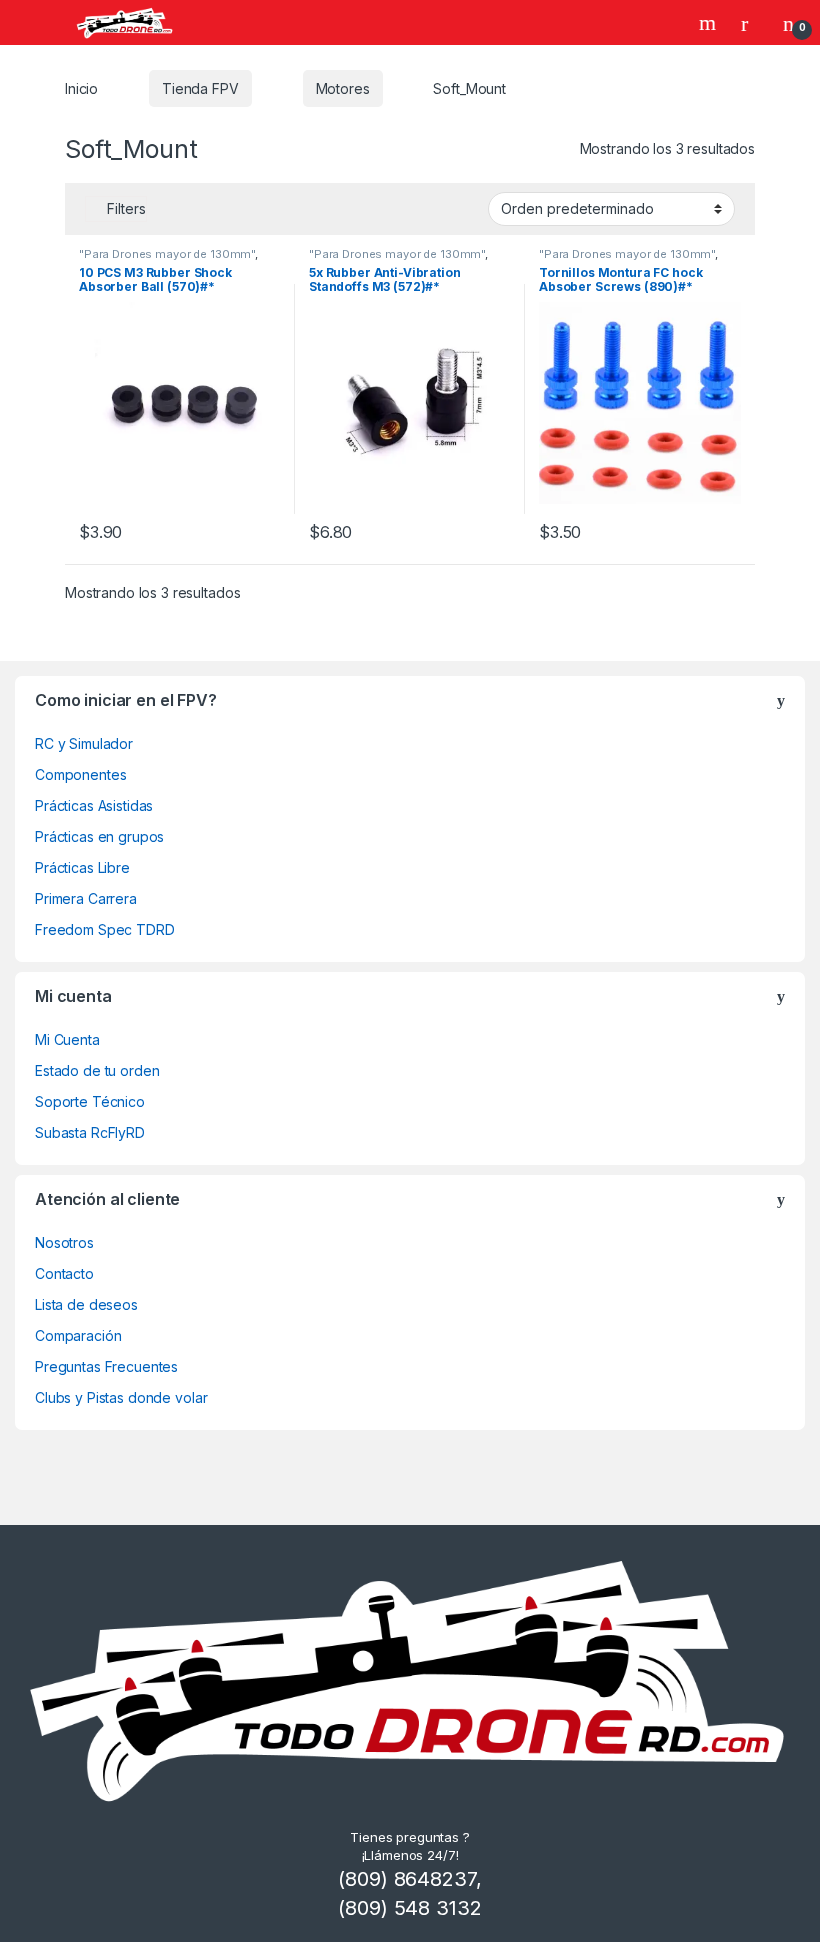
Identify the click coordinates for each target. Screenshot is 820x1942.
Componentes (80, 774)
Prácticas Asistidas (94, 805)
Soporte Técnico (90, 1101)
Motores (343, 88)
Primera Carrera (86, 898)
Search (710, 23)
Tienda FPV (200, 88)
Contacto (64, 1273)
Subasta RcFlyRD (90, 1132)
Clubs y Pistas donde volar (121, 1397)
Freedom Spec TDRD (105, 929)
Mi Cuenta (67, 1039)
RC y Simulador (84, 743)
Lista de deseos (86, 1304)
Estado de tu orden (97, 1070)
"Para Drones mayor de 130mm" (167, 254)
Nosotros (64, 1242)
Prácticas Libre (82, 867)
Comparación (78, 1335)
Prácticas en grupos (99, 836)
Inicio (81, 88)
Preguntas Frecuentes (106, 1366)
